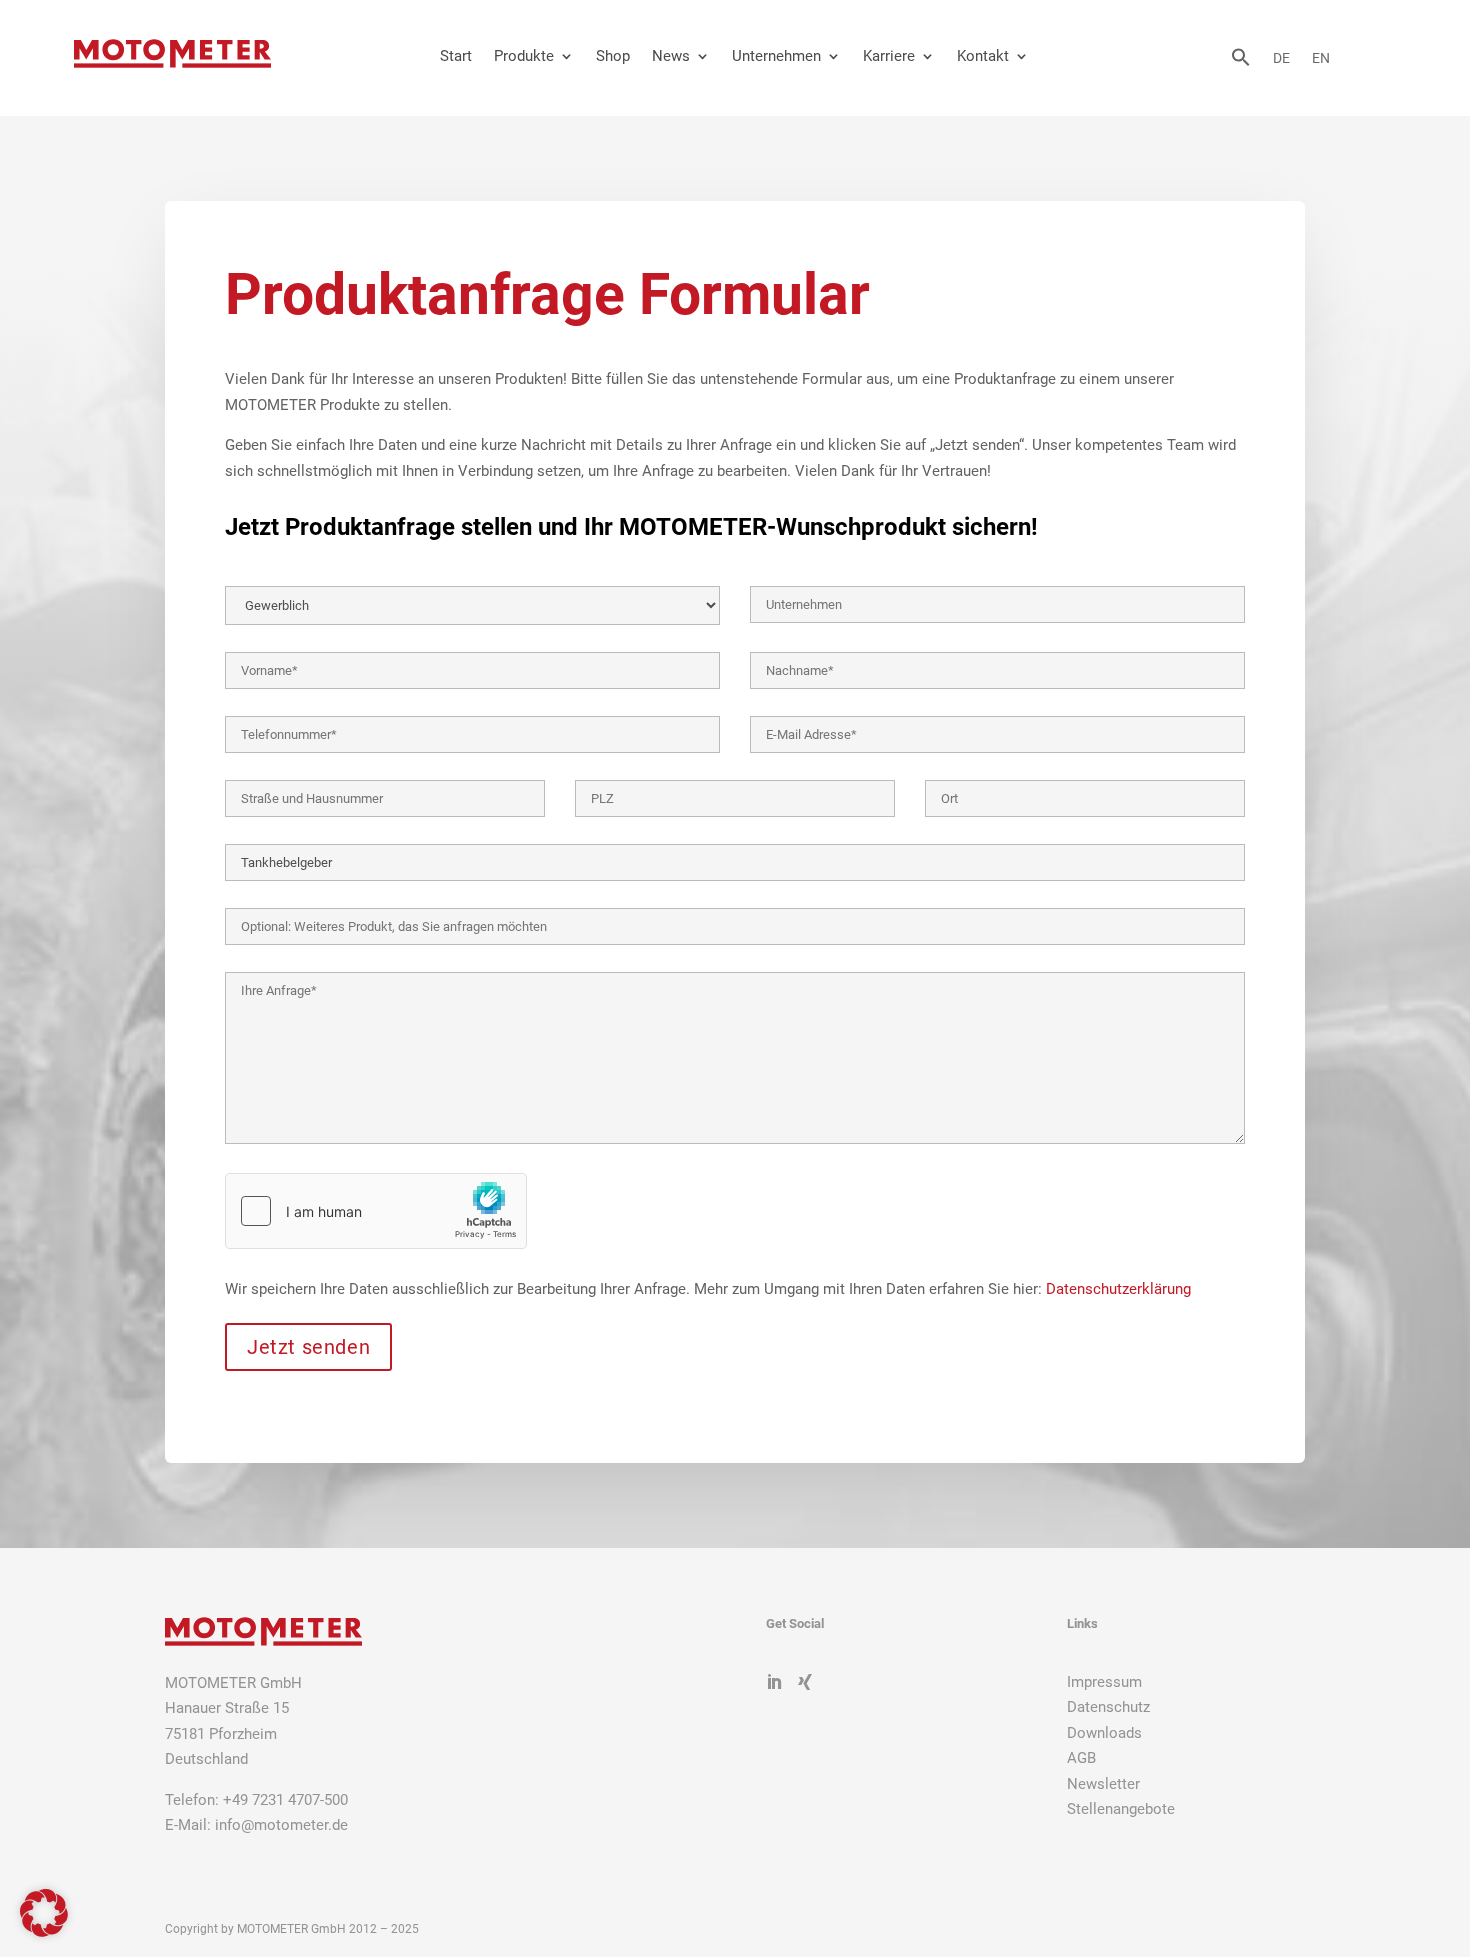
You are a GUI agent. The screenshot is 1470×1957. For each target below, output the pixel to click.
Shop (613, 56)
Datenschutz (1108, 1707)
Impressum (1104, 1682)
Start (456, 56)
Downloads (1104, 1733)
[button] (1241, 62)
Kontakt (983, 56)
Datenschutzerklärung (1118, 1289)
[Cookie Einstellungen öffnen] (44, 1932)
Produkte (524, 56)
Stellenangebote (1121, 1809)
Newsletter (1103, 1784)
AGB (1081, 1758)
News (671, 56)
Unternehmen (776, 56)
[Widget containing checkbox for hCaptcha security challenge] (376, 1211)
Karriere (889, 56)
